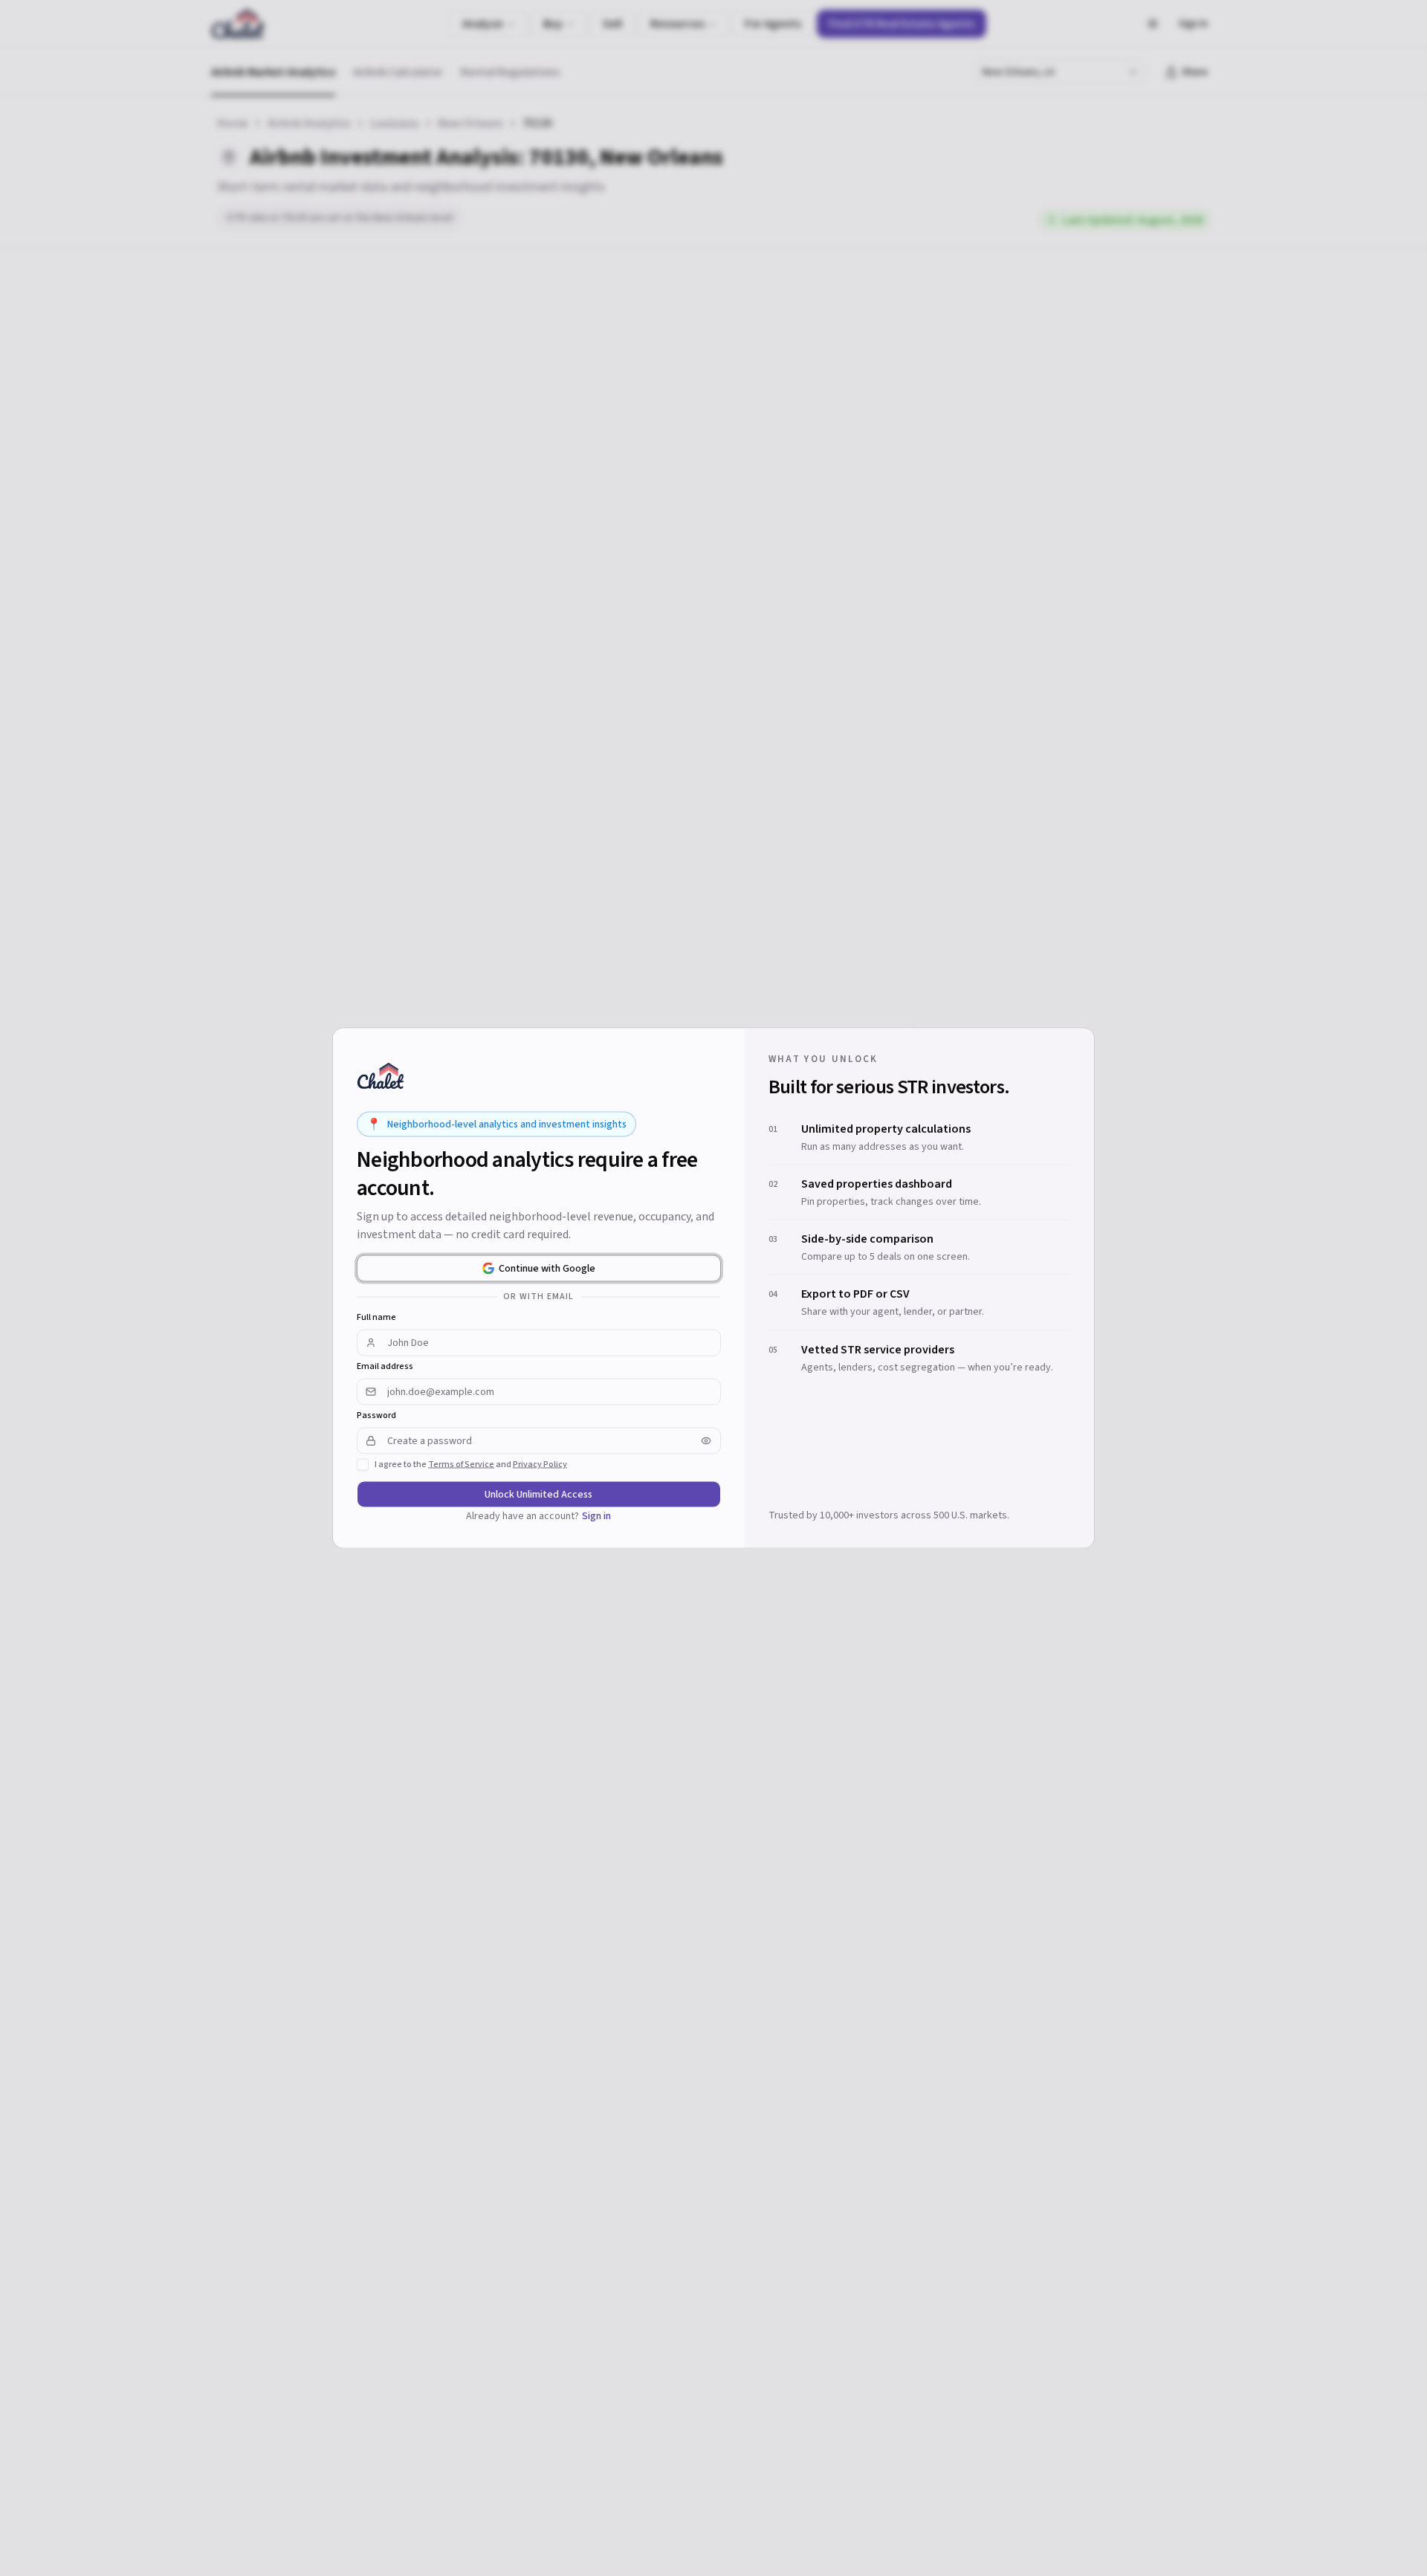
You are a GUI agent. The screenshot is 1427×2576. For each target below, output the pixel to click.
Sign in (596, 1516)
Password (376, 1416)
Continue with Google (547, 1269)
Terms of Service (461, 1465)
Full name (376, 1318)
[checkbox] (363, 1465)
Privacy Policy (540, 1465)
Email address (385, 1367)
